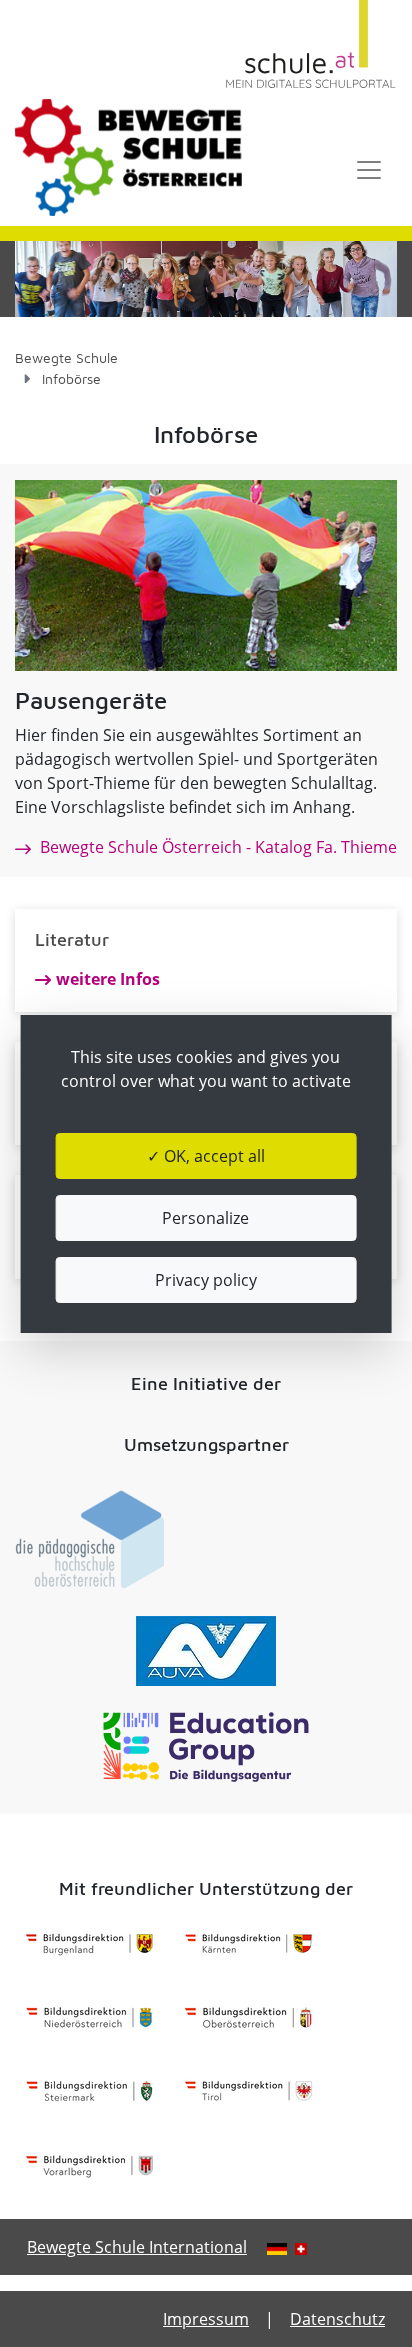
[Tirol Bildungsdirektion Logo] (248, 2092)
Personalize (205, 1218)
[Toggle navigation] (369, 170)
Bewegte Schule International (137, 2247)
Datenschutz (337, 2319)
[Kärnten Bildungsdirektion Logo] (248, 1944)
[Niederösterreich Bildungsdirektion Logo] (89, 2018)
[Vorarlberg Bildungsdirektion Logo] (89, 2166)
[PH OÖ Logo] (89, 1540)
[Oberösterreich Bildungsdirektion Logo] (248, 2018)
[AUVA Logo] (206, 1651)
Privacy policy (206, 1280)
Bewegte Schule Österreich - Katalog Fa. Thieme (216, 847)
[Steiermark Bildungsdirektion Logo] (89, 2092)
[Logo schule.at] (311, 44)
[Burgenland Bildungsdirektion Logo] (89, 1944)
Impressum (206, 2319)
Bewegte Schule (66, 357)
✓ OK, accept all (206, 1156)
